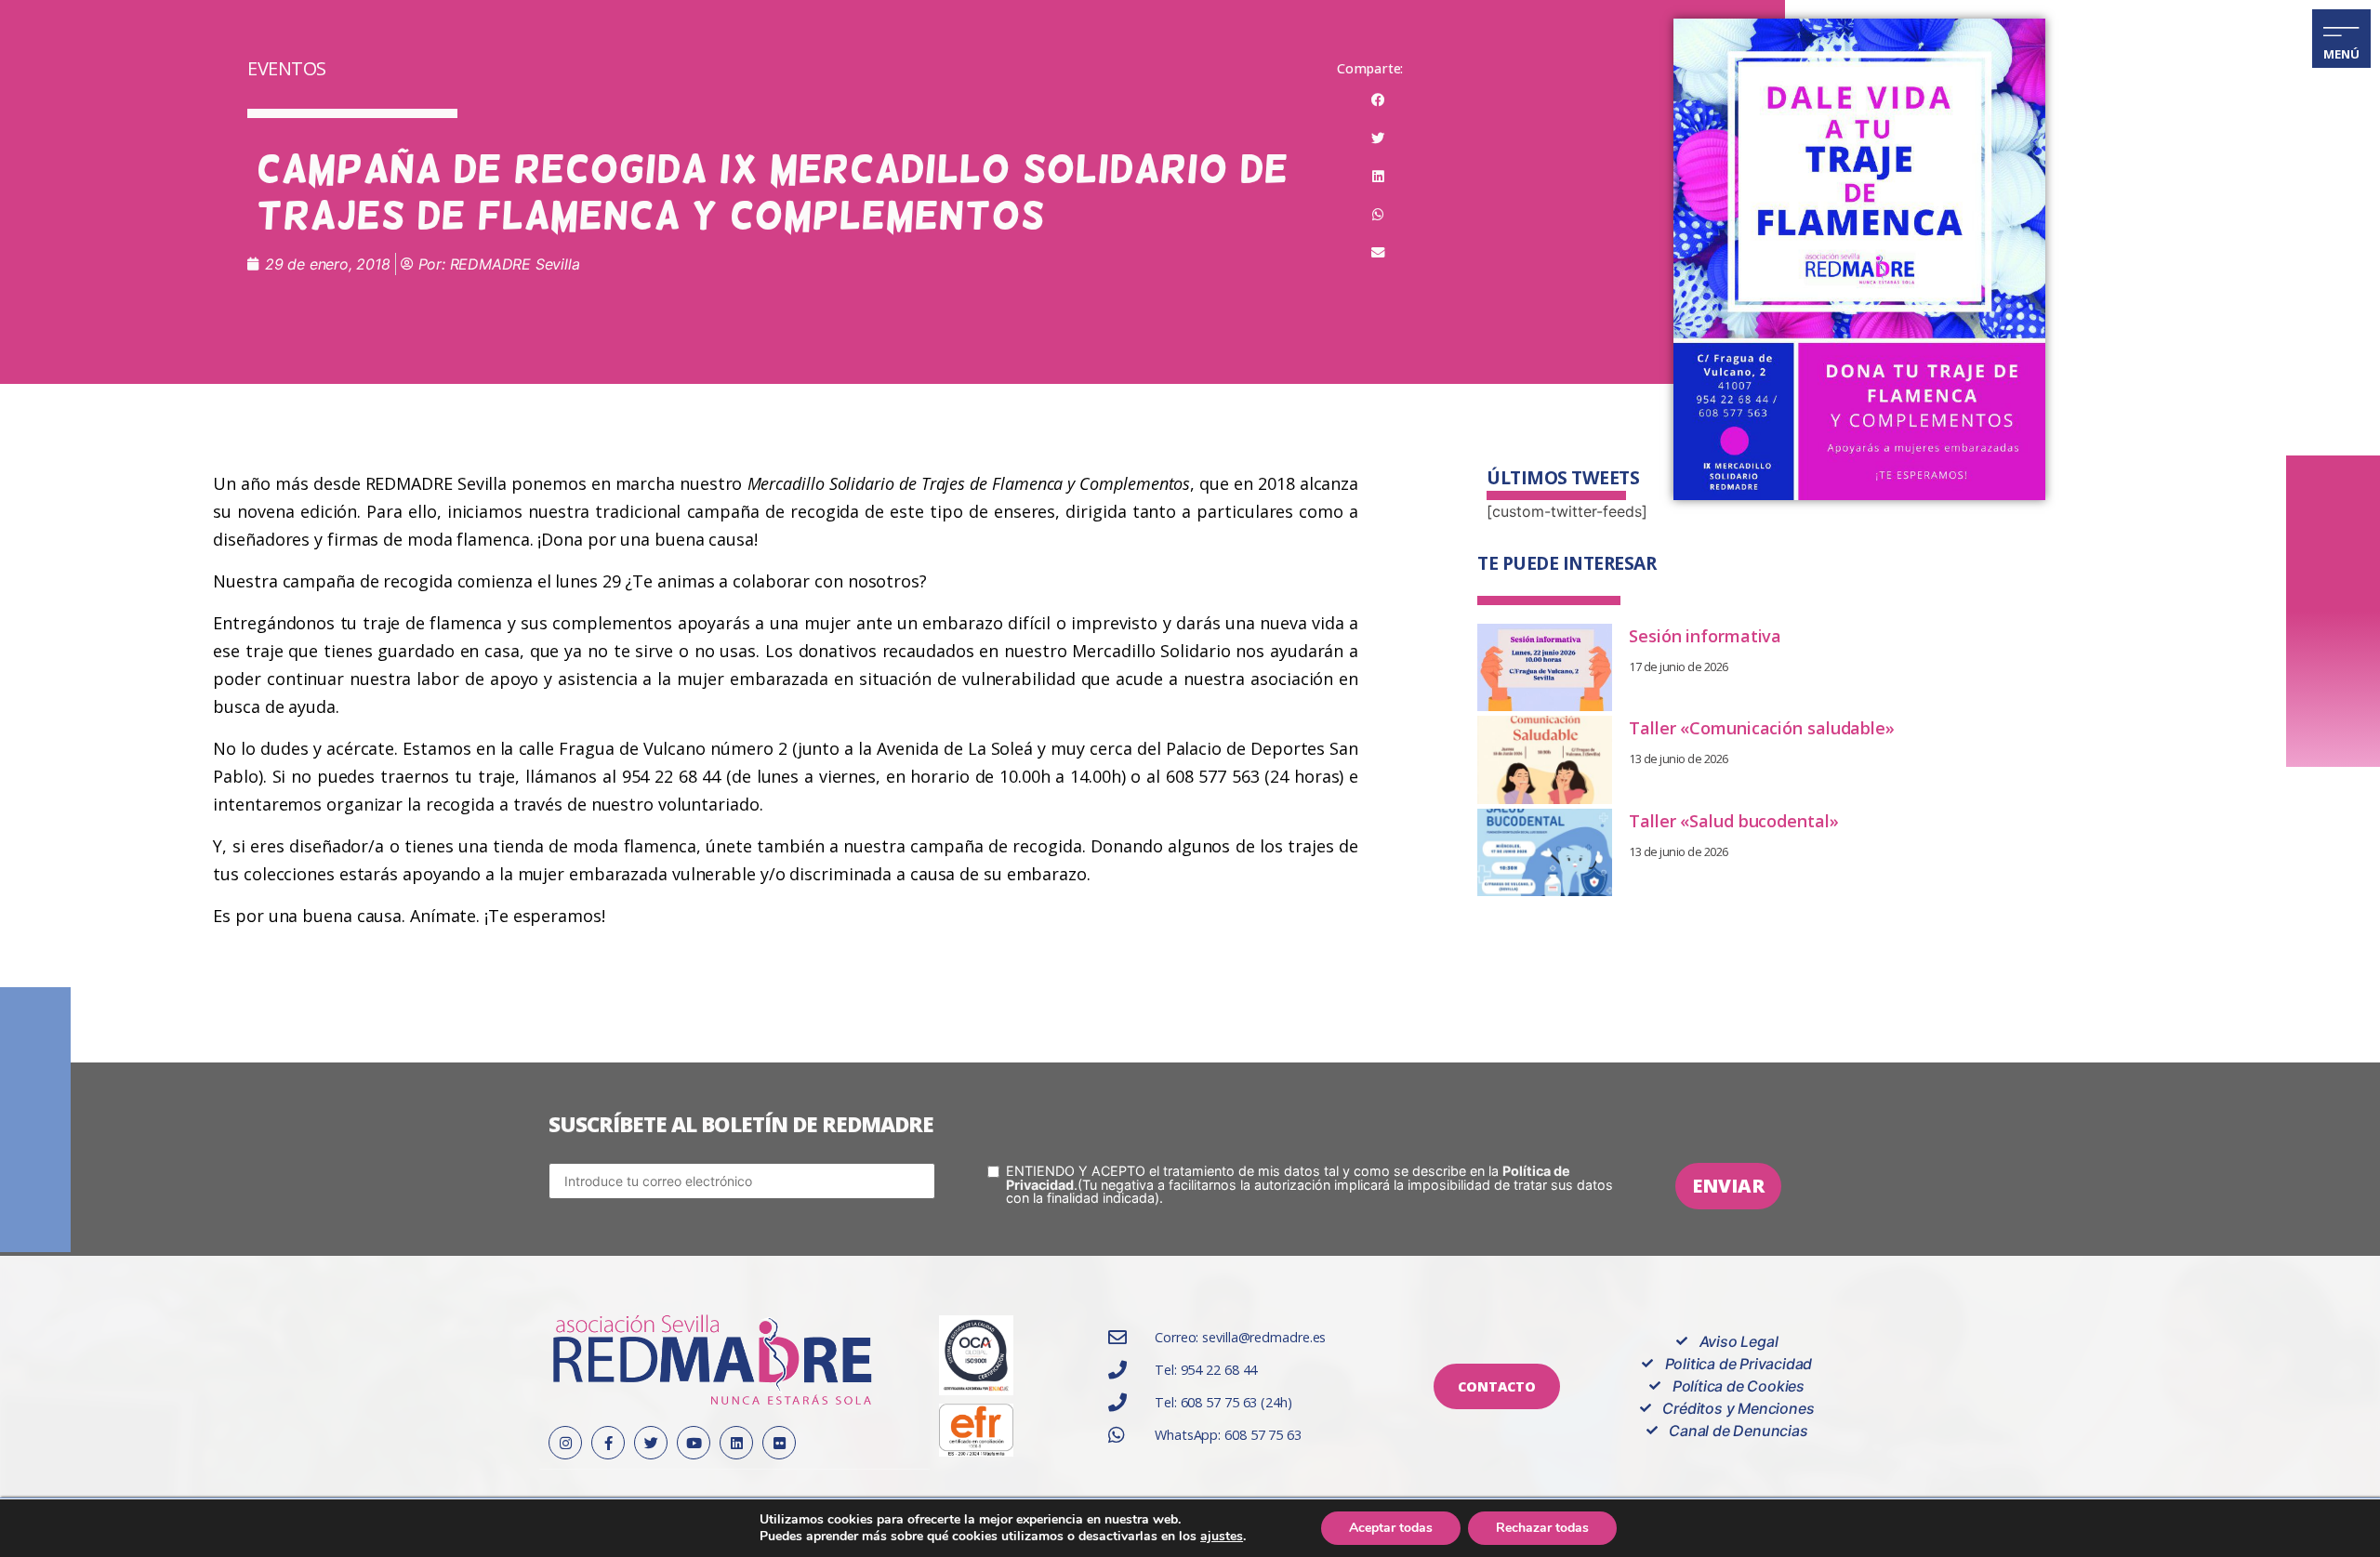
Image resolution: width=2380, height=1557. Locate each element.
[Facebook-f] (608, 1443)
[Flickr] (779, 1443)
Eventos (287, 68)
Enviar (1728, 1186)
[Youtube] (694, 1443)
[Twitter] (651, 1443)
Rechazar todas (1542, 1528)
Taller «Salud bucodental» (1734, 821)
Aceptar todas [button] (1391, 1528)
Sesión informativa (1705, 636)
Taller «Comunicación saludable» (1762, 728)
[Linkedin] (736, 1443)
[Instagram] (565, 1443)
